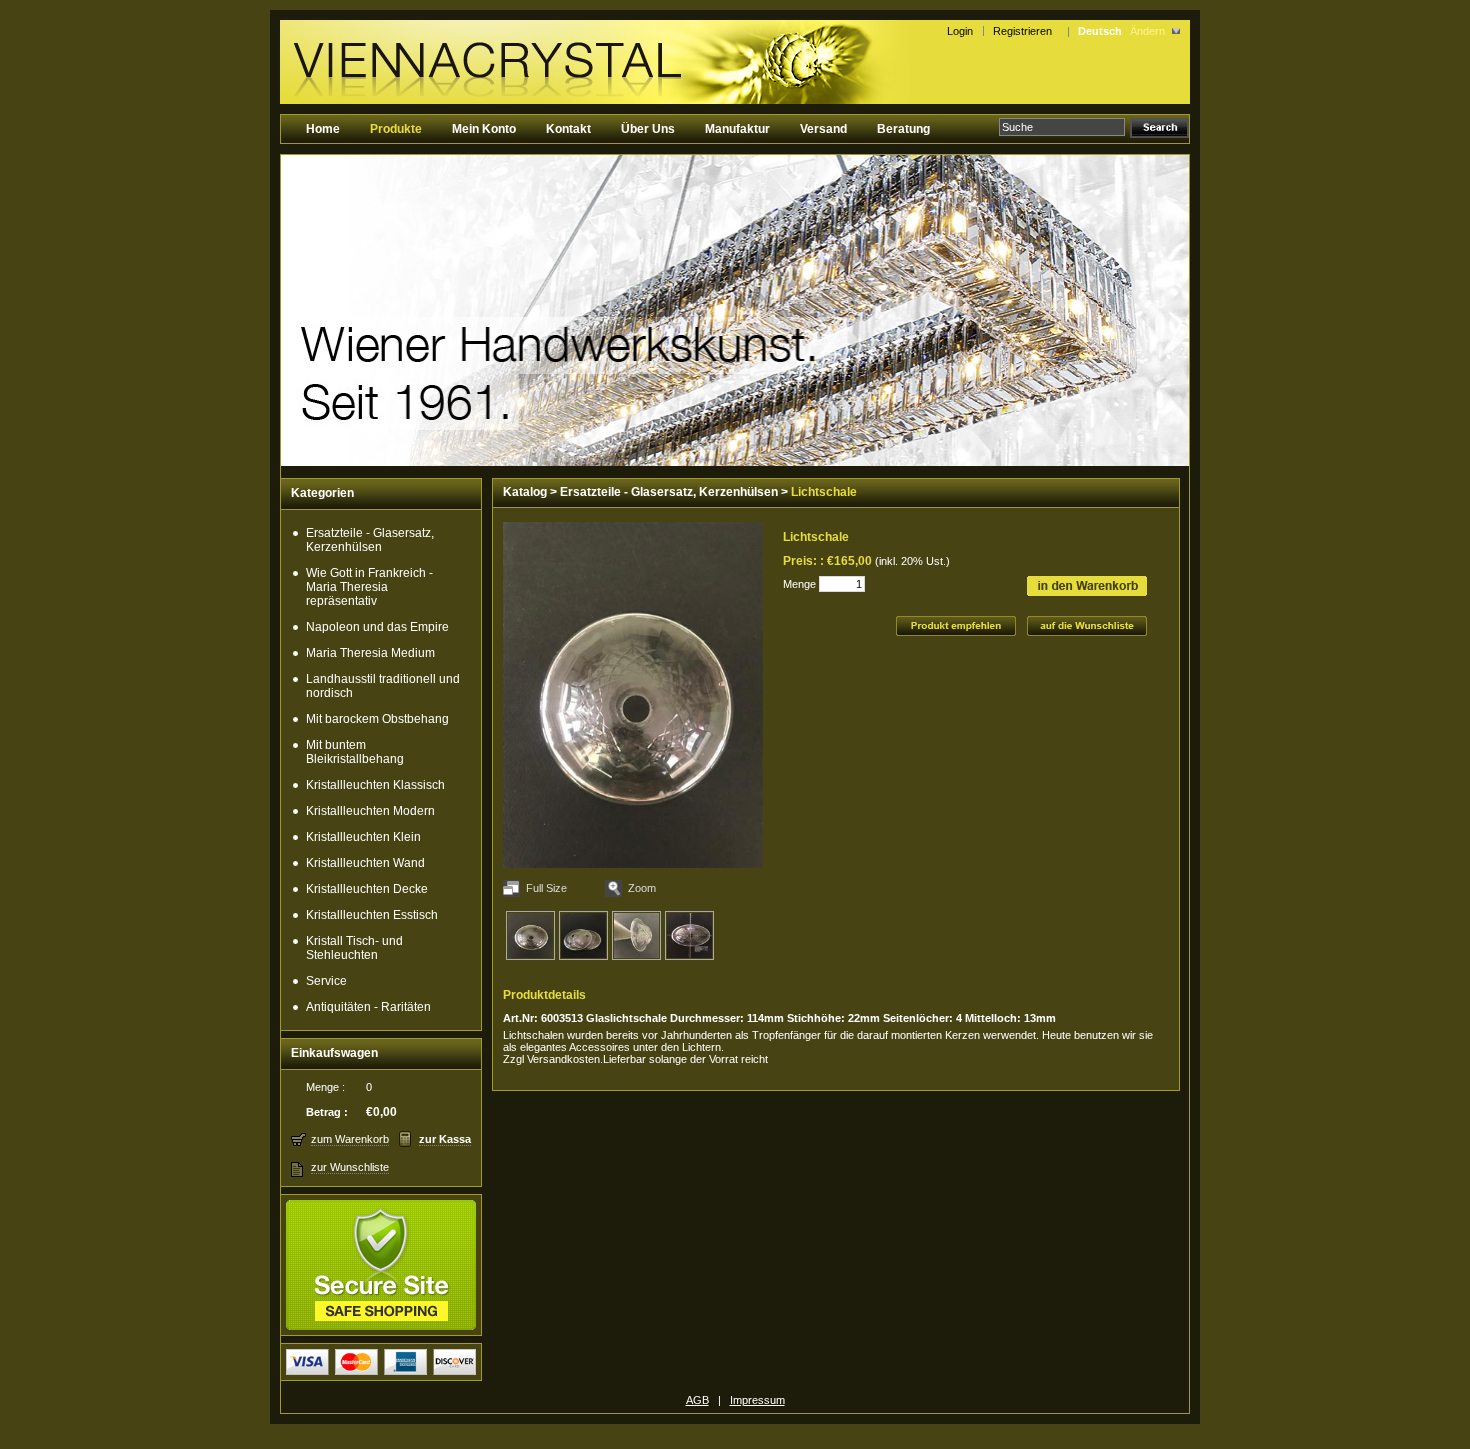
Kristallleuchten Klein (363, 837)
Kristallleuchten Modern (370, 811)
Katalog (525, 492)
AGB (697, 1400)
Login (960, 31)
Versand (823, 129)
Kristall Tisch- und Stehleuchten (354, 948)
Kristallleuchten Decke (367, 889)
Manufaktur (737, 129)
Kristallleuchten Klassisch (375, 785)
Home (323, 129)
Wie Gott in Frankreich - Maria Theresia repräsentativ (369, 587)
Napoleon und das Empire (377, 627)
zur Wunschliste (350, 1167)
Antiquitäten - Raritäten (368, 1007)
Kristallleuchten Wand (365, 863)
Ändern (1147, 31)
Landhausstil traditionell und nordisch (383, 686)
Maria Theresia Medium (370, 653)
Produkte (396, 129)
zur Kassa (445, 1139)
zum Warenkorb (350, 1139)
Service (326, 981)
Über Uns (648, 129)
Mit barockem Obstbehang (377, 719)
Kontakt (568, 129)
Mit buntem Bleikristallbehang (355, 752)
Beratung (903, 129)
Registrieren (1025, 31)
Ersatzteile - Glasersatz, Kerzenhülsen (370, 540)
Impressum (757, 1400)
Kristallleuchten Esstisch (372, 915)
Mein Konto (484, 129)
